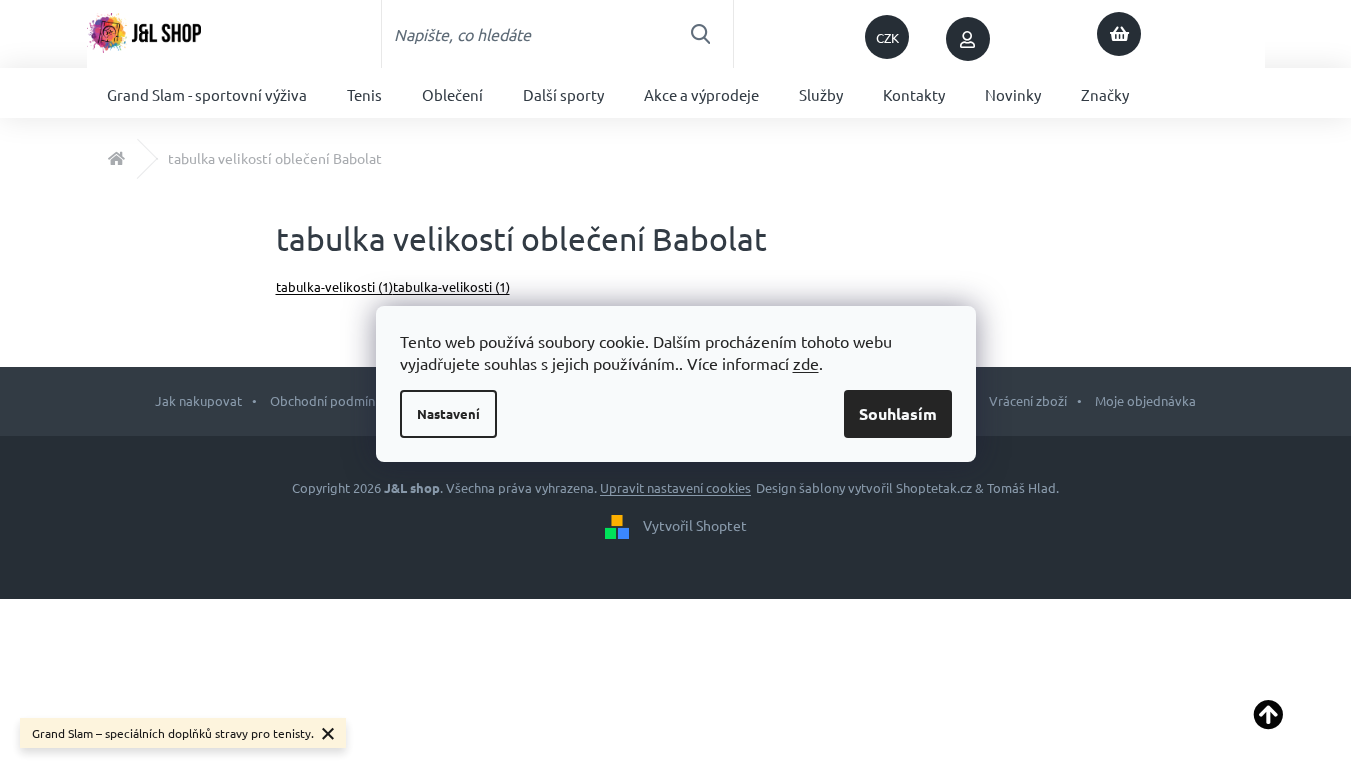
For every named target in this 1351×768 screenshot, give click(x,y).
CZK (887, 37)
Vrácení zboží (1028, 400)
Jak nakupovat (198, 400)
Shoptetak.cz (934, 487)
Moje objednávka (1145, 400)
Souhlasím (898, 413)
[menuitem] (207, 93)
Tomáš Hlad (1021, 487)
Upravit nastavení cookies (675, 487)
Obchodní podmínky (329, 400)
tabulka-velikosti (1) (334, 286)
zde (806, 363)
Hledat (700, 34)
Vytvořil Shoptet (695, 524)
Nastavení (448, 413)
